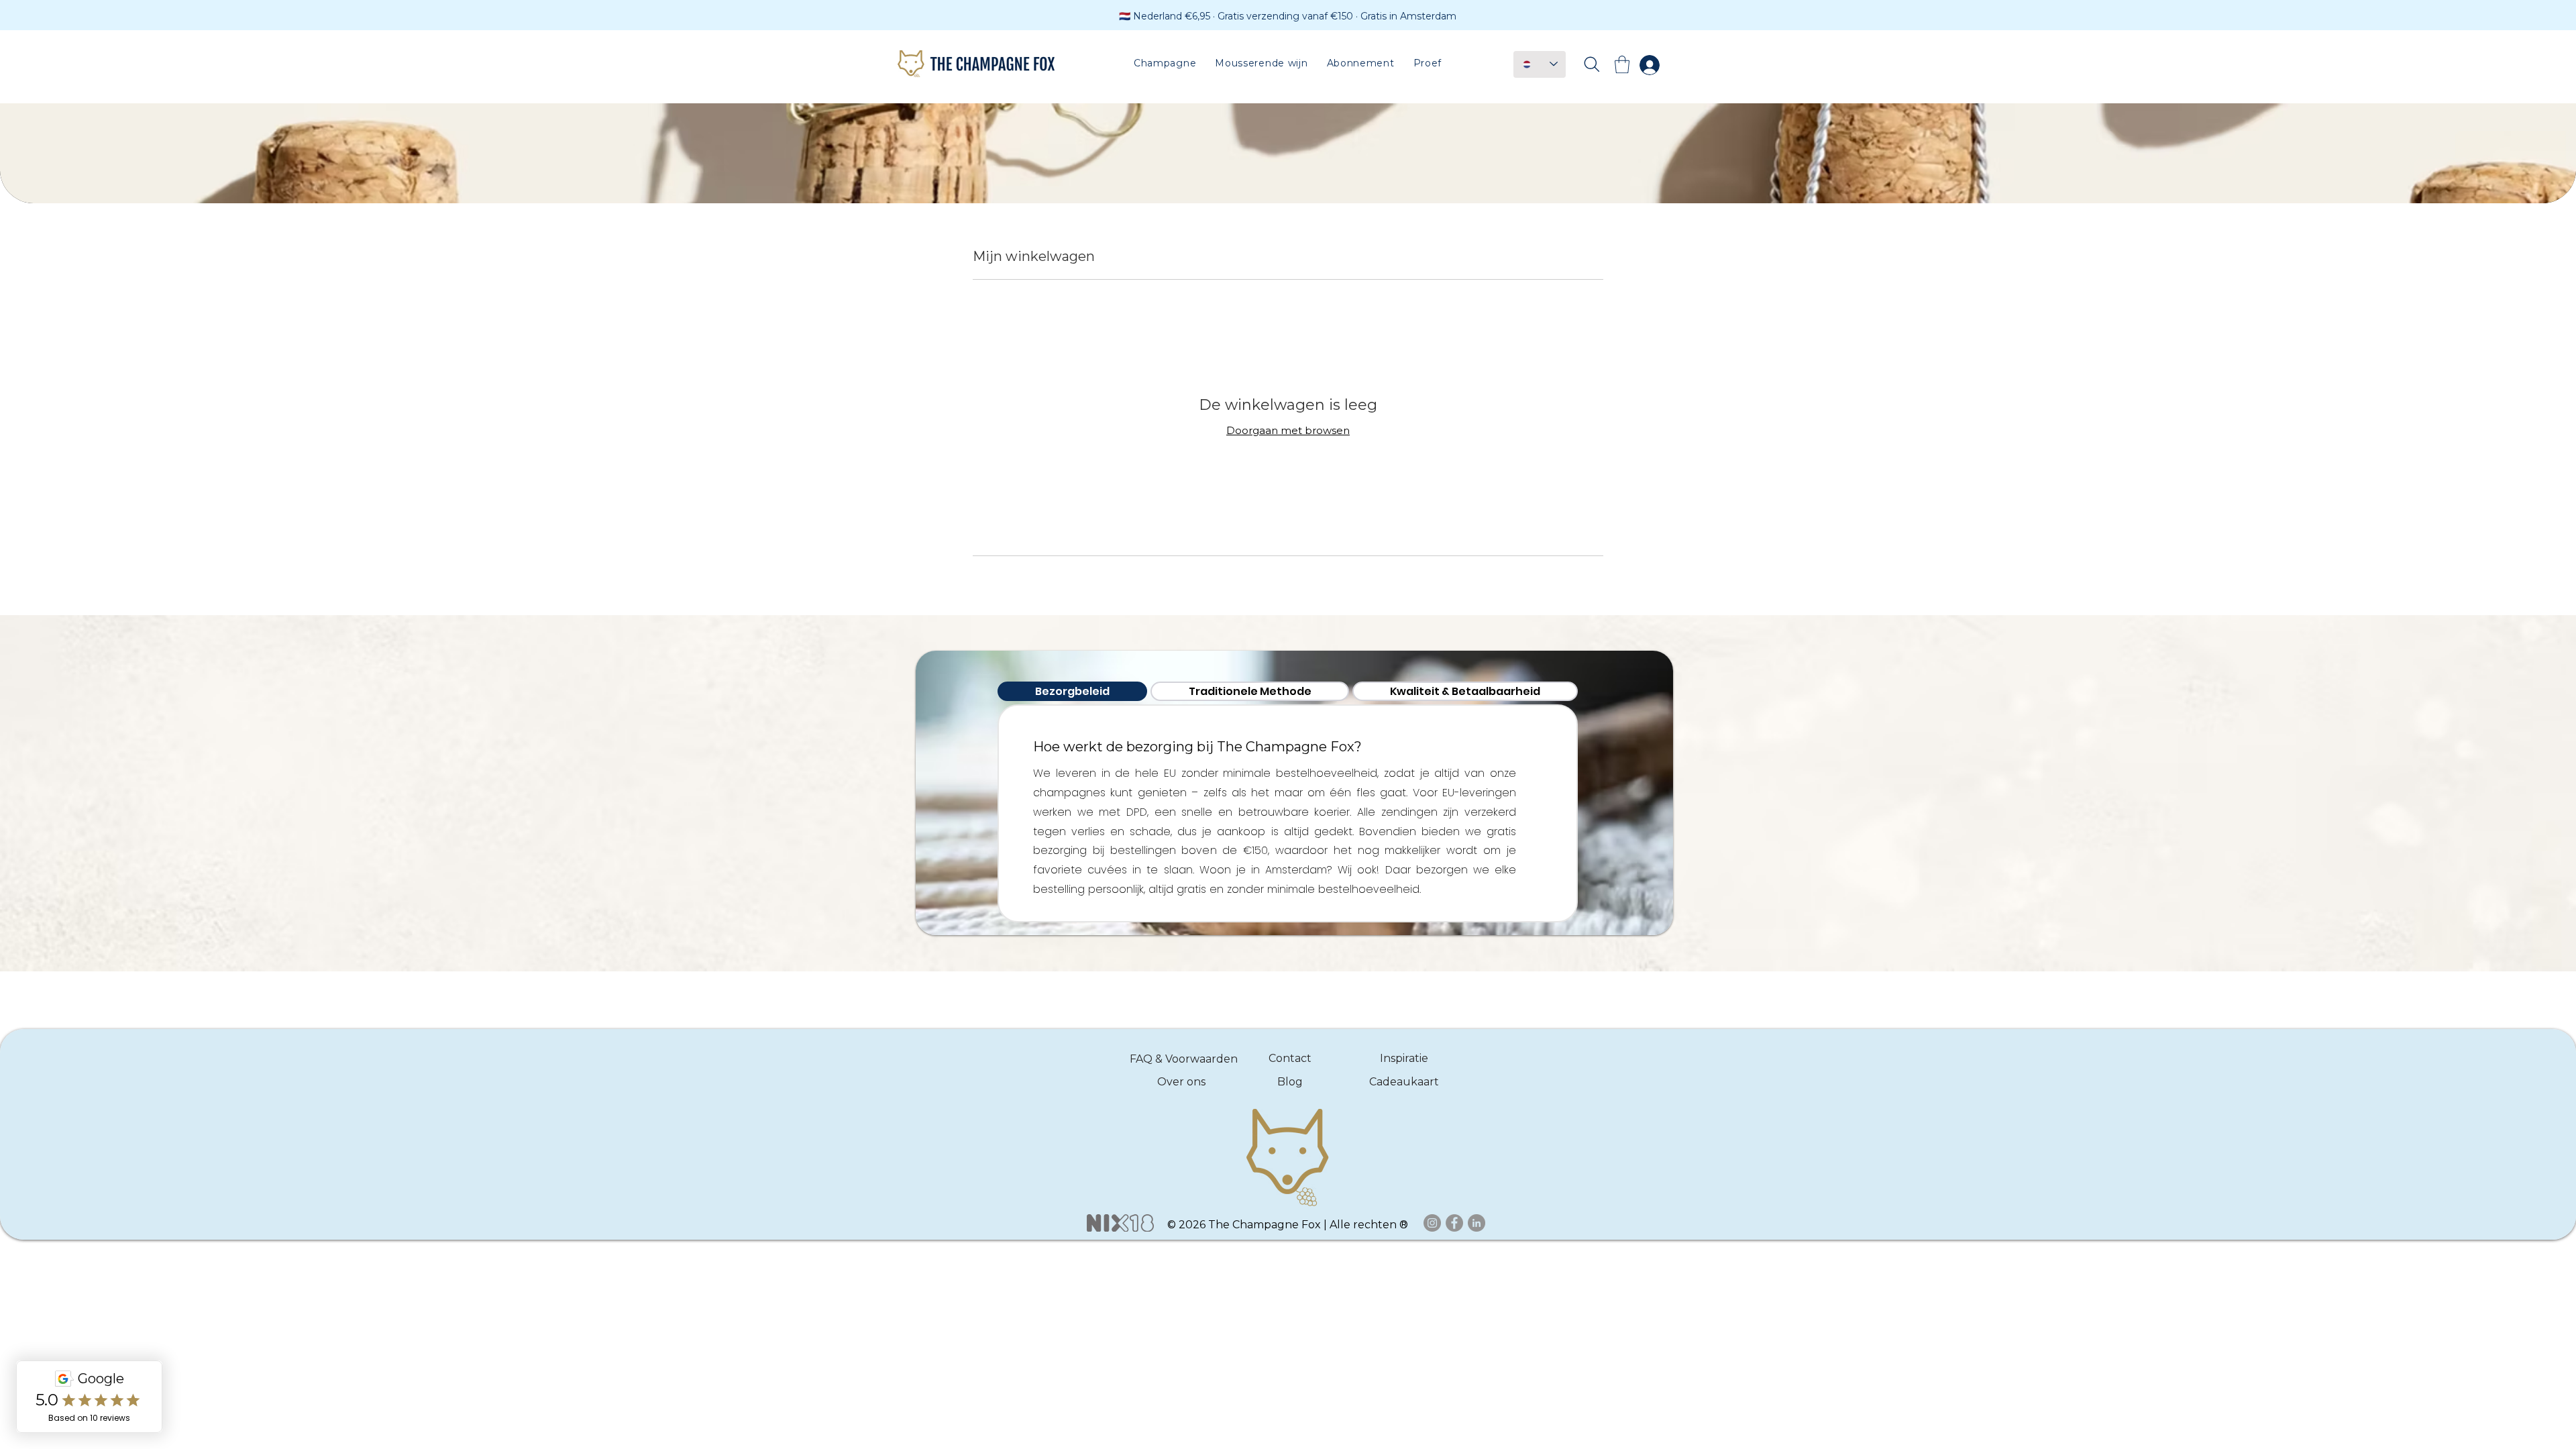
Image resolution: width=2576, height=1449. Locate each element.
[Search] (1592, 64)
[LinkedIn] (1477, 1223)
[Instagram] (1432, 1223)
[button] (1165, 63)
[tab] (1072, 691)
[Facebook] (1454, 1223)
